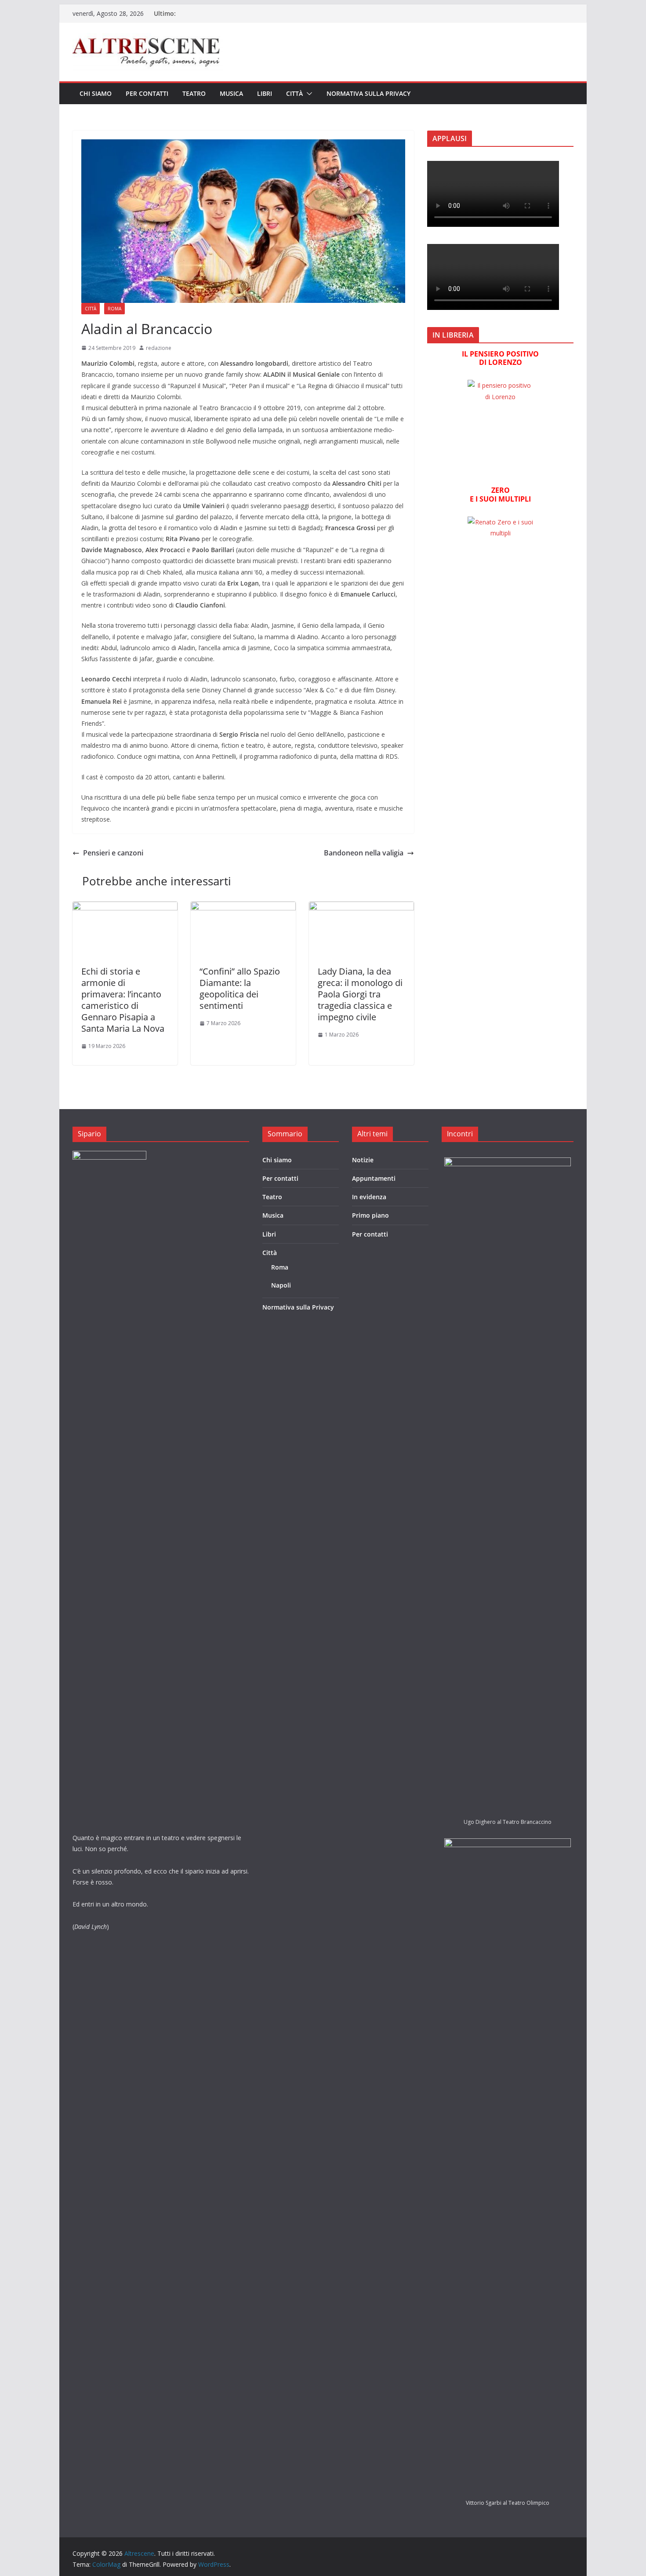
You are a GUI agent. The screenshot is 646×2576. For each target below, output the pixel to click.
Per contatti (147, 93)
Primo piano (370, 1215)
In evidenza (369, 1197)
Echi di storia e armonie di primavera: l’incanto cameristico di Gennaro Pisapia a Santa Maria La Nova (123, 1000)
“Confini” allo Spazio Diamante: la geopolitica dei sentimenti (240, 988)
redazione (159, 348)
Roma (114, 309)
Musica (231, 93)
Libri (265, 93)
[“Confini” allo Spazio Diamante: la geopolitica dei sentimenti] (243, 908)
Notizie (363, 1160)
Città (294, 93)
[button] (308, 94)
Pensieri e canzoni (113, 853)
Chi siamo (96, 93)
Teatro (194, 93)
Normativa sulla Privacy (368, 93)
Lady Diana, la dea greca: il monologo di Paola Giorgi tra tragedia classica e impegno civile (360, 994)
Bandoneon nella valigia (364, 853)
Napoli (281, 1285)
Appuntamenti (374, 1178)
